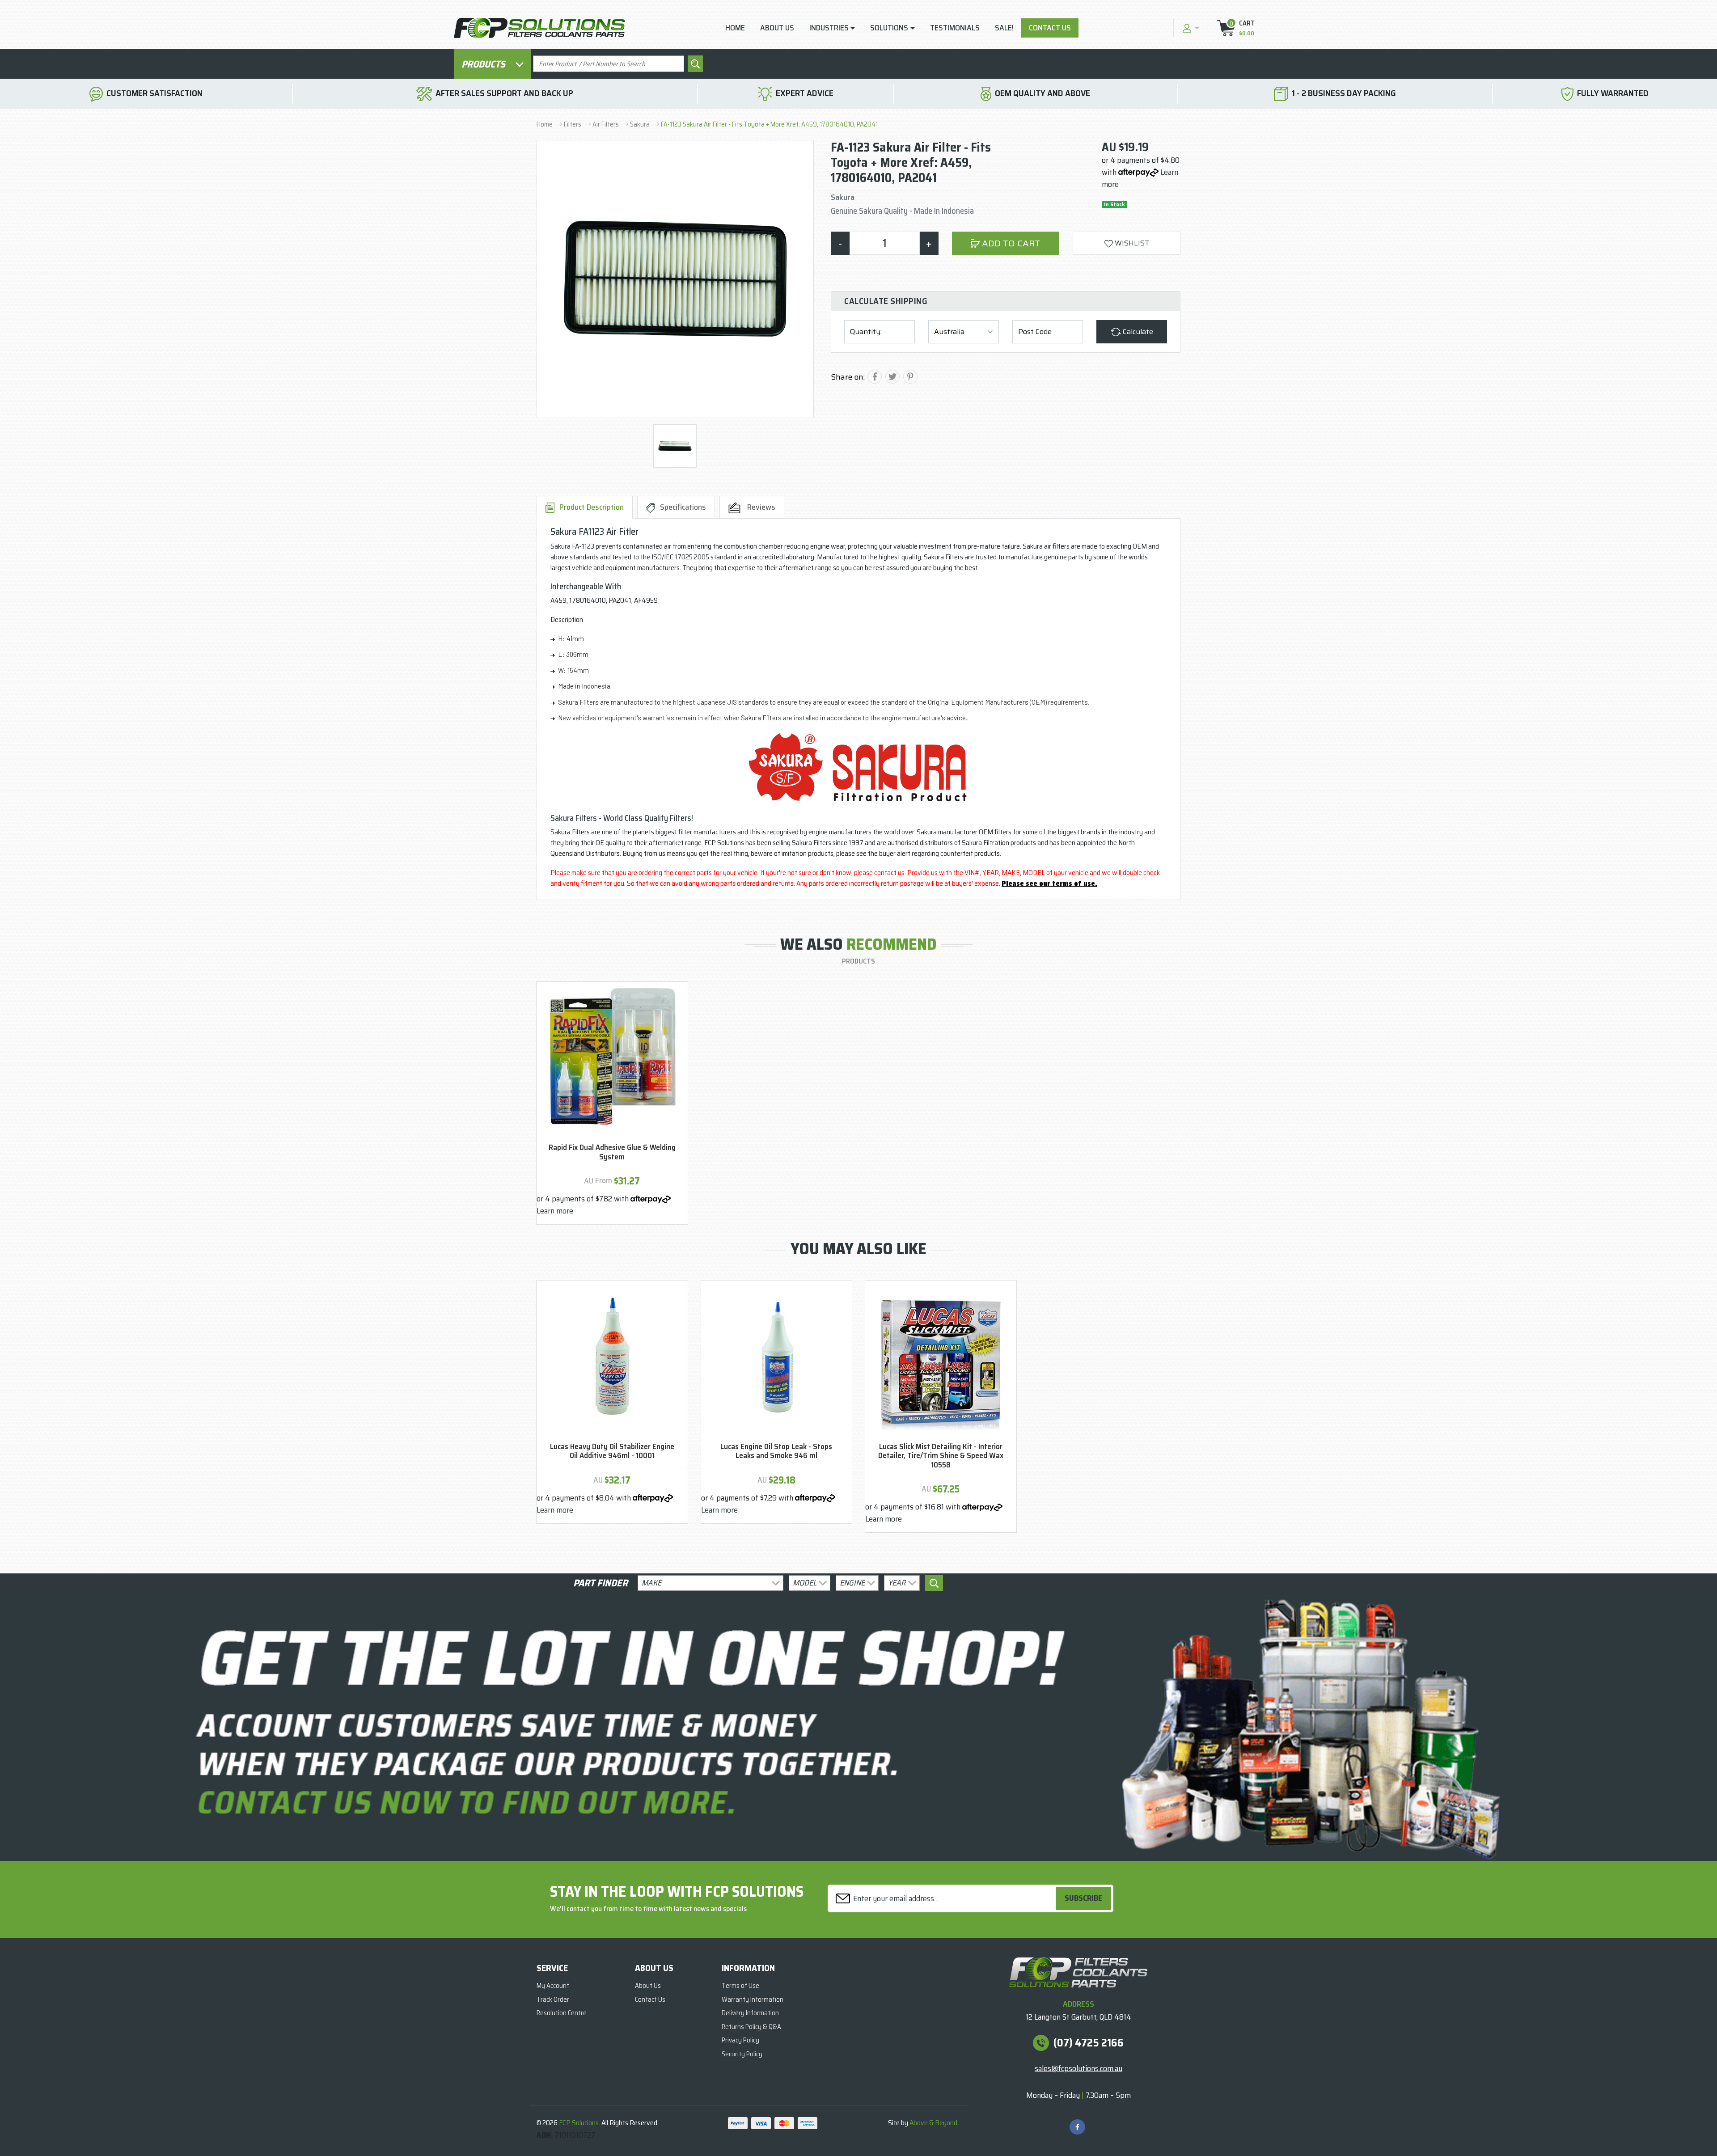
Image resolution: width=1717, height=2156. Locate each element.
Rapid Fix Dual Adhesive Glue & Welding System (612, 1152)
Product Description (592, 507)
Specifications (683, 507)
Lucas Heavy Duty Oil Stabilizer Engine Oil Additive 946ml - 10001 (612, 1451)
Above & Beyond (933, 2123)
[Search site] (695, 64)
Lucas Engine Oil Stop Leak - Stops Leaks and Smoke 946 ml (776, 1451)
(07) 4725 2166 (1089, 2043)
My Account (553, 1986)
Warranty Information (753, 2000)
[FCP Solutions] (539, 27)
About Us (777, 28)
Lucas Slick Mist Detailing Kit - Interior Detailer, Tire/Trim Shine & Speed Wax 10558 (941, 1456)
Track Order (553, 2000)
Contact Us (1050, 28)
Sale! (1004, 28)
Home (735, 28)
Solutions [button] (889, 28)
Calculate (1137, 332)
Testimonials (955, 28)
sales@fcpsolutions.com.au (1078, 2068)
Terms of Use (740, 1986)
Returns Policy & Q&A (751, 2027)
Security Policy (742, 2054)
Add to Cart (1010, 243)
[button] (1190, 27)
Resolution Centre (562, 2013)
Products (484, 64)
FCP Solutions (579, 2123)
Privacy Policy (740, 2040)
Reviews (760, 507)
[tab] (585, 507)
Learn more (555, 1211)
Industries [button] (829, 28)
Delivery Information (750, 2013)
